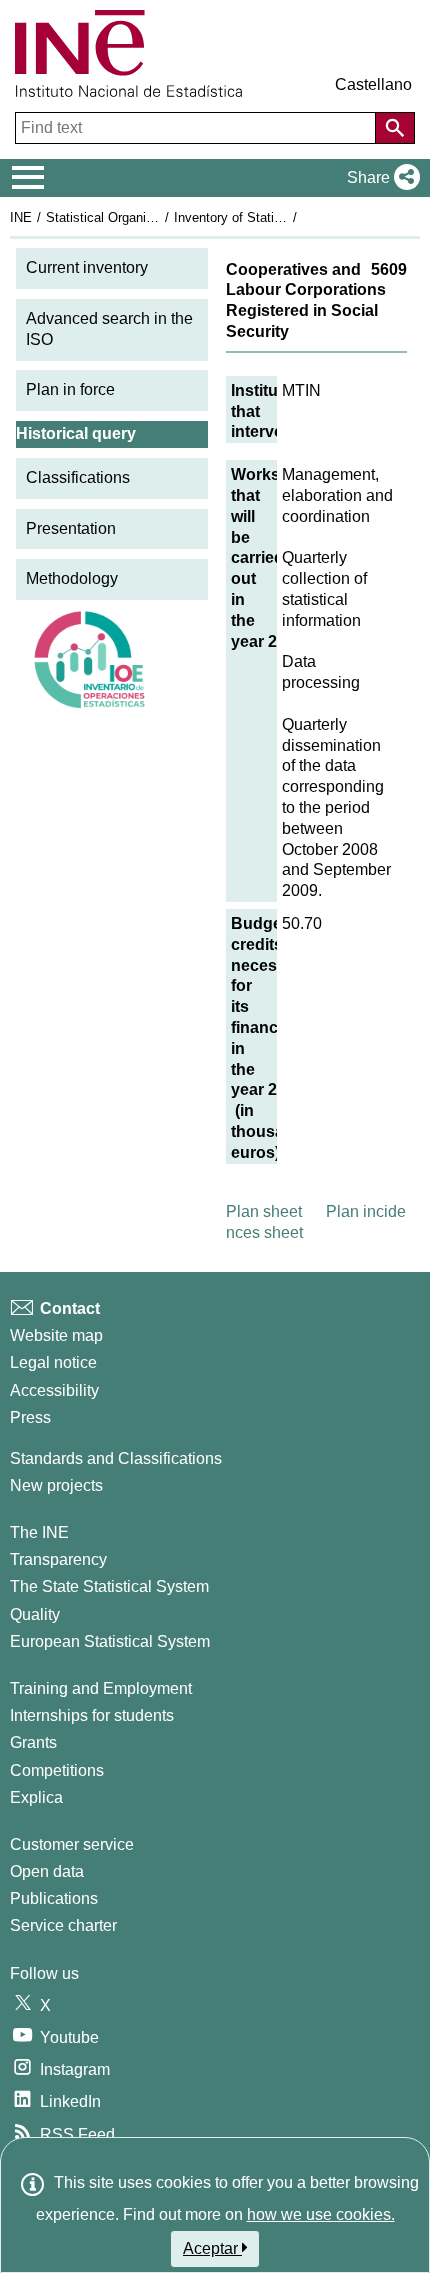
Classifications (78, 477)
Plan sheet (264, 1211)
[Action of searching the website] (395, 128)
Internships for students (92, 1715)
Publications (54, 1898)
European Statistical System (110, 1641)
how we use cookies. (321, 2214)
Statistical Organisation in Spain (139, 217)
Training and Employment (101, 1688)
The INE (39, 1532)
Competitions (57, 1770)
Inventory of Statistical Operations (273, 217)
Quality (35, 1614)
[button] (379, 178)
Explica (36, 1797)
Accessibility (54, 1390)
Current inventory (87, 267)
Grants (33, 1742)
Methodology (72, 578)
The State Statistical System (109, 1586)
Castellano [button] (373, 84)
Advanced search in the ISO (109, 329)
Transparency (58, 1559)
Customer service (72, 1844)
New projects (56, 1485)
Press (30, 1417)
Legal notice (53, 1362)
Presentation (71, 528)
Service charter (63, 1925)
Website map (56, 1335)
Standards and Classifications (116, 1458)
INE (21, 217)
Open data (47, 1871)
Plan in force (70, 389)
